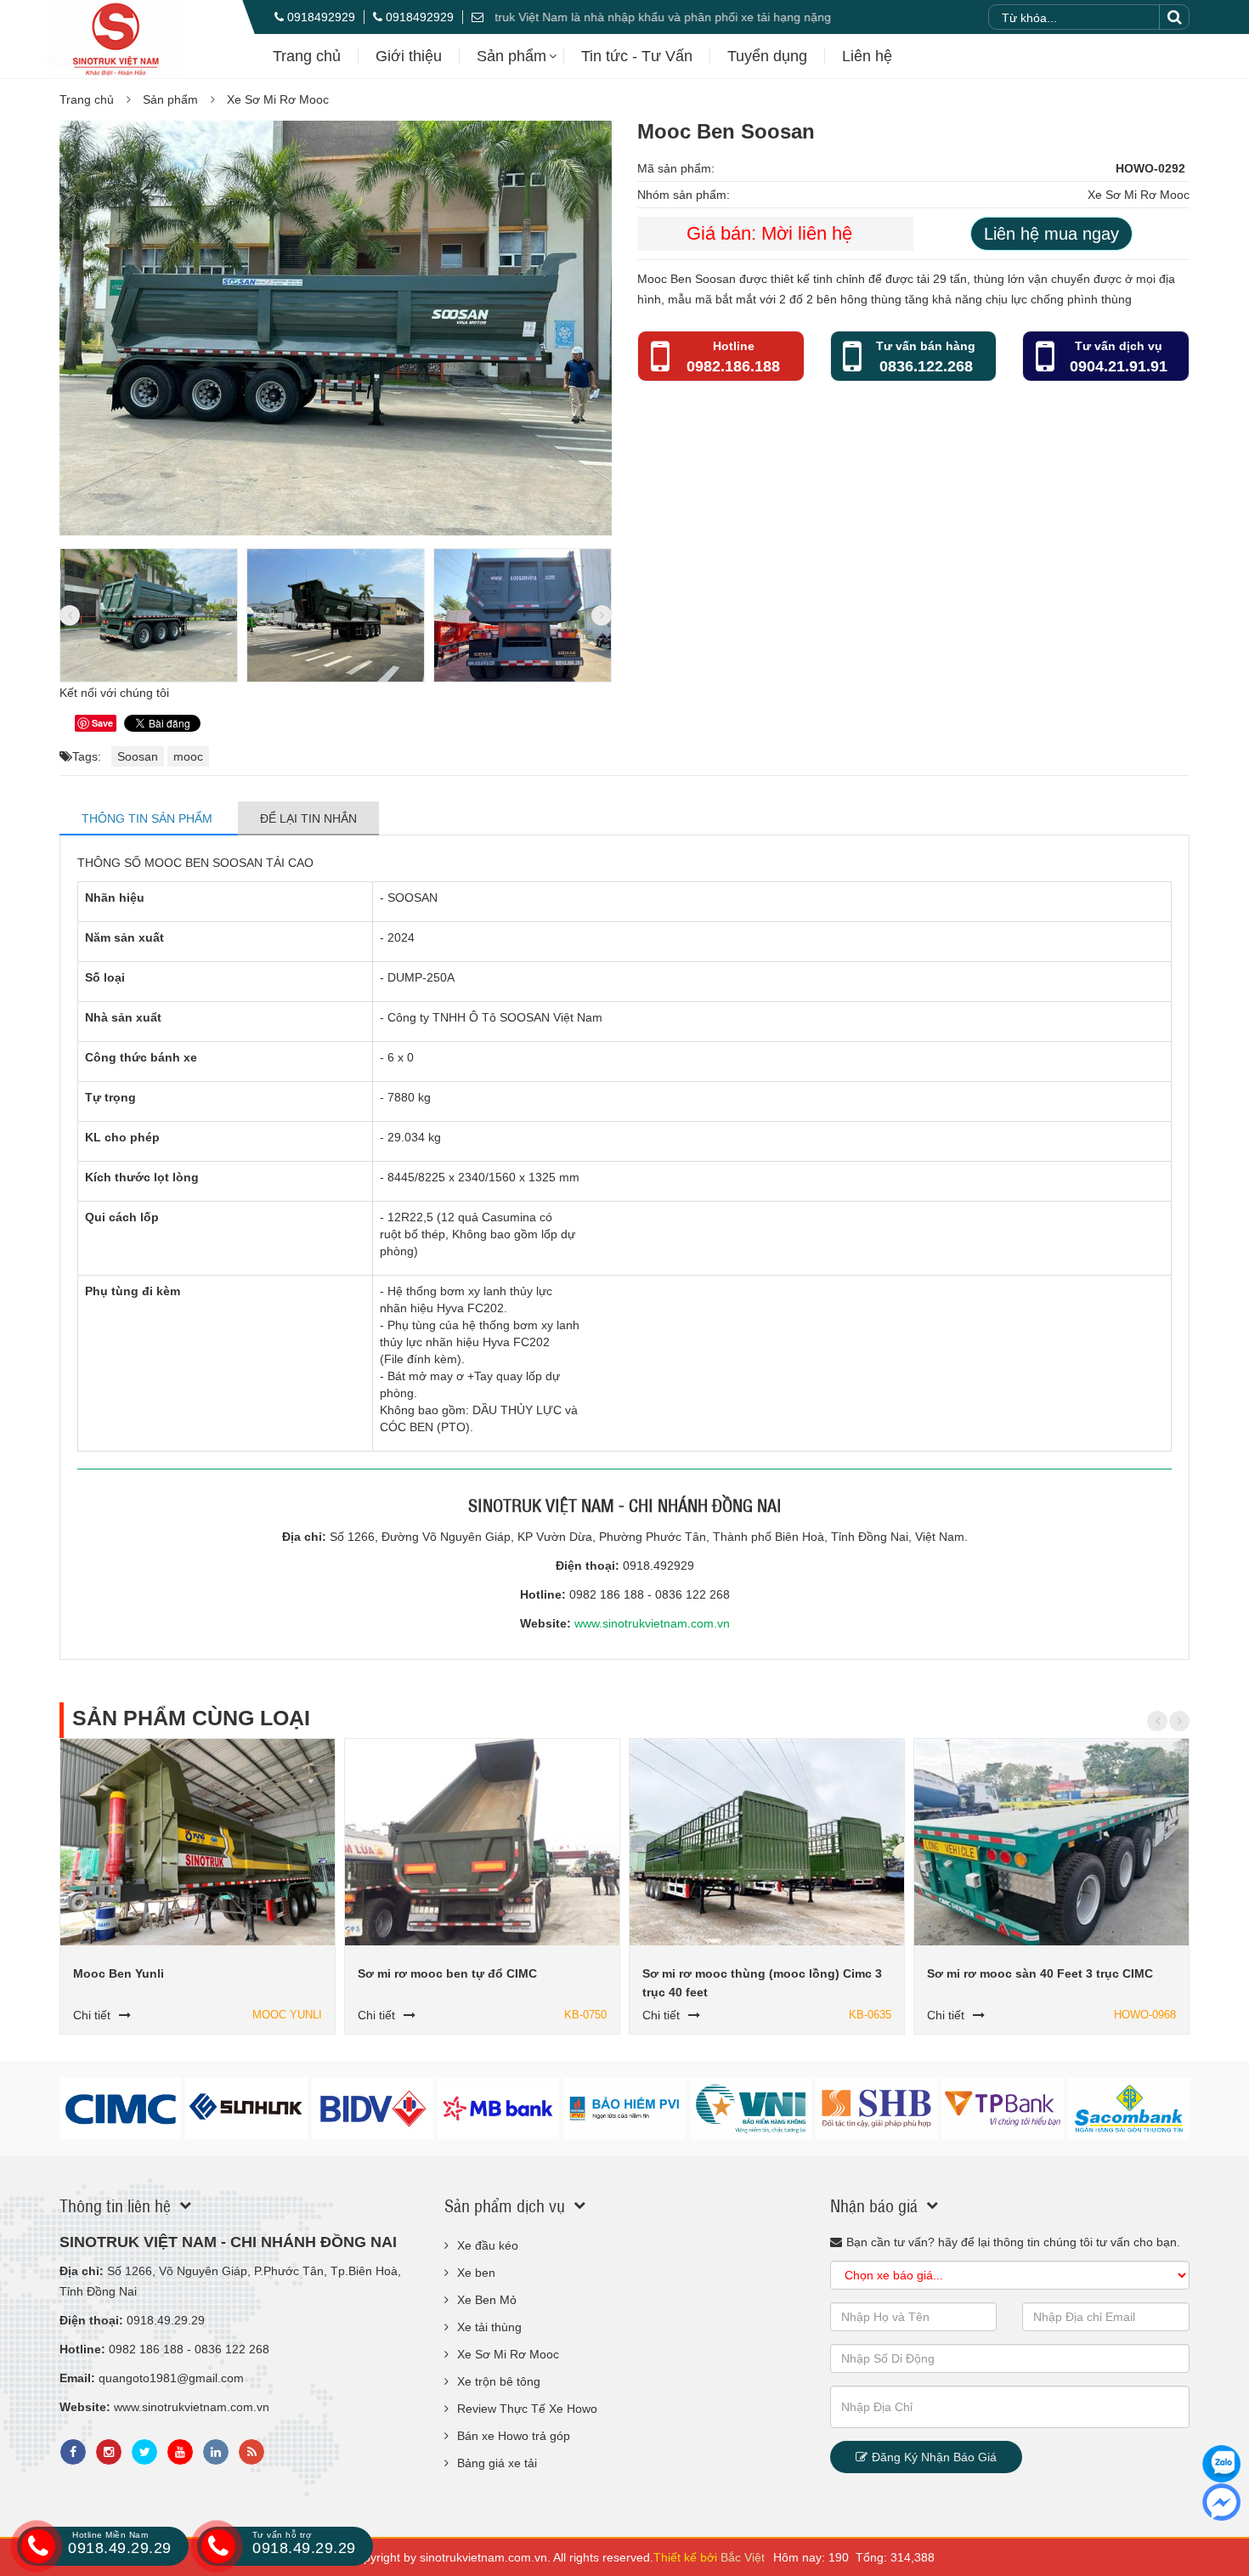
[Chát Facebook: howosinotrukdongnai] (1221, 2502)
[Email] (482, 17)
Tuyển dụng (767, 56)
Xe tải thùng (489, 2327)
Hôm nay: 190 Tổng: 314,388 (854, 2557)
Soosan (138, 756)
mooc (188, 756)
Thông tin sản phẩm (149, 818)
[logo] (116, 39)
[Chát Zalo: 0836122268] (1221, 2464)
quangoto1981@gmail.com (171, 2378)
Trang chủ (307, 56)
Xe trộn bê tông (499, 2381)
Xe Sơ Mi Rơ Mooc (278, 99)
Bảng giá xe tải (497, 2463)
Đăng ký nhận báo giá (934, 2457)
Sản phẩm (511, 56)
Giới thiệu (409, 56)
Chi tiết (92, 2015)
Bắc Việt (743, 2557)
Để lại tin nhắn (308, 818)
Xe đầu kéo (488, 2245)
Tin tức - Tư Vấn (637, 56)
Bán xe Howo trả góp (514, 2436)
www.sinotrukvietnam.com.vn (652, 1623)
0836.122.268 (926, 366)
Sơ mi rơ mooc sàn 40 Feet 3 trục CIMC (1040, 1973)
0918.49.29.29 (120, 2543)
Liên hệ (867, 56)
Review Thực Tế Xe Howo (527, 2409)
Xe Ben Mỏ (487, 2300)
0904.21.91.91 (1119, 366)
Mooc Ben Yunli (119, 1973)
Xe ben (476, 2273)
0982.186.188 (733, 366)
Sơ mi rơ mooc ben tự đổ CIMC (447, 1973)
